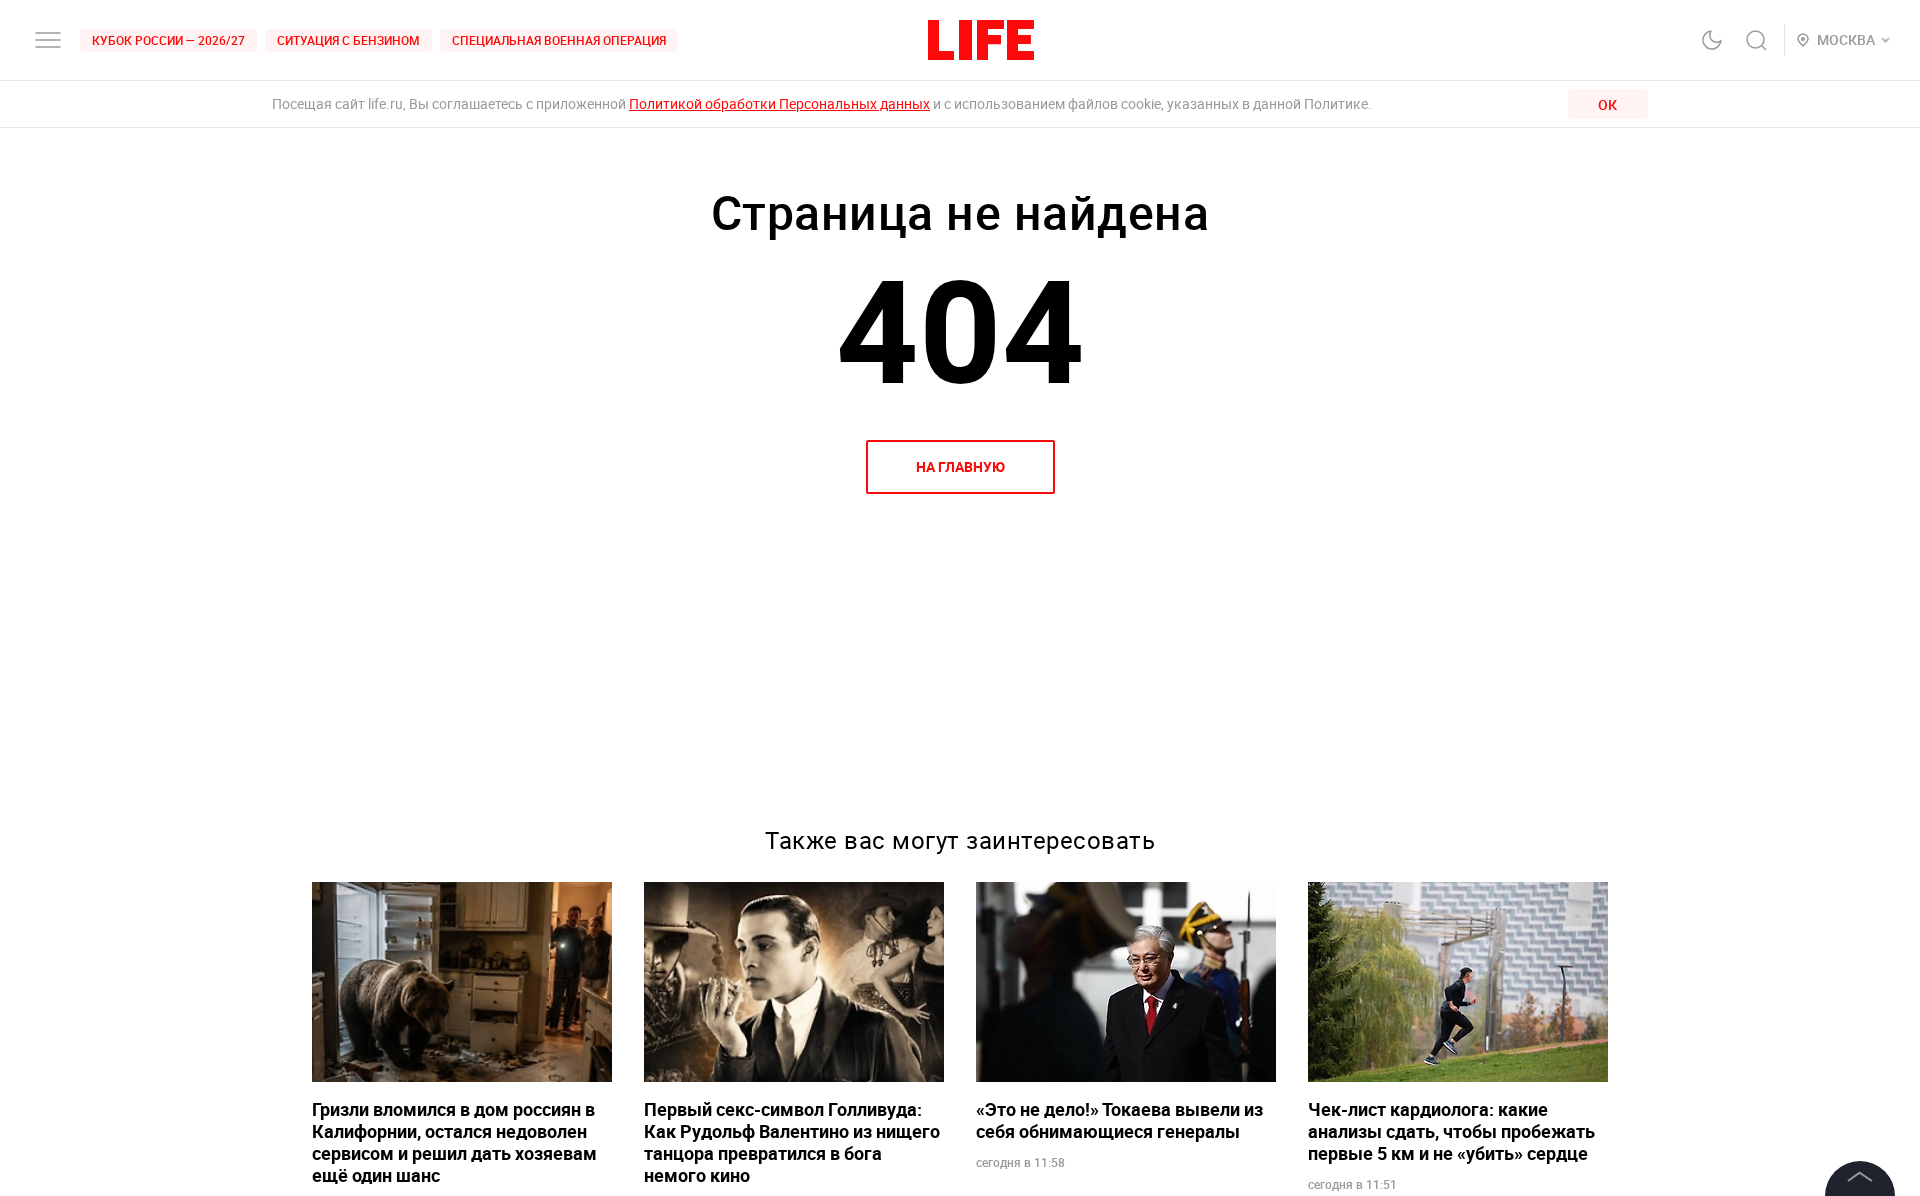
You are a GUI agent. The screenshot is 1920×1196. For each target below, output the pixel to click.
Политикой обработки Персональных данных (779, 103)
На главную (960, 466)
